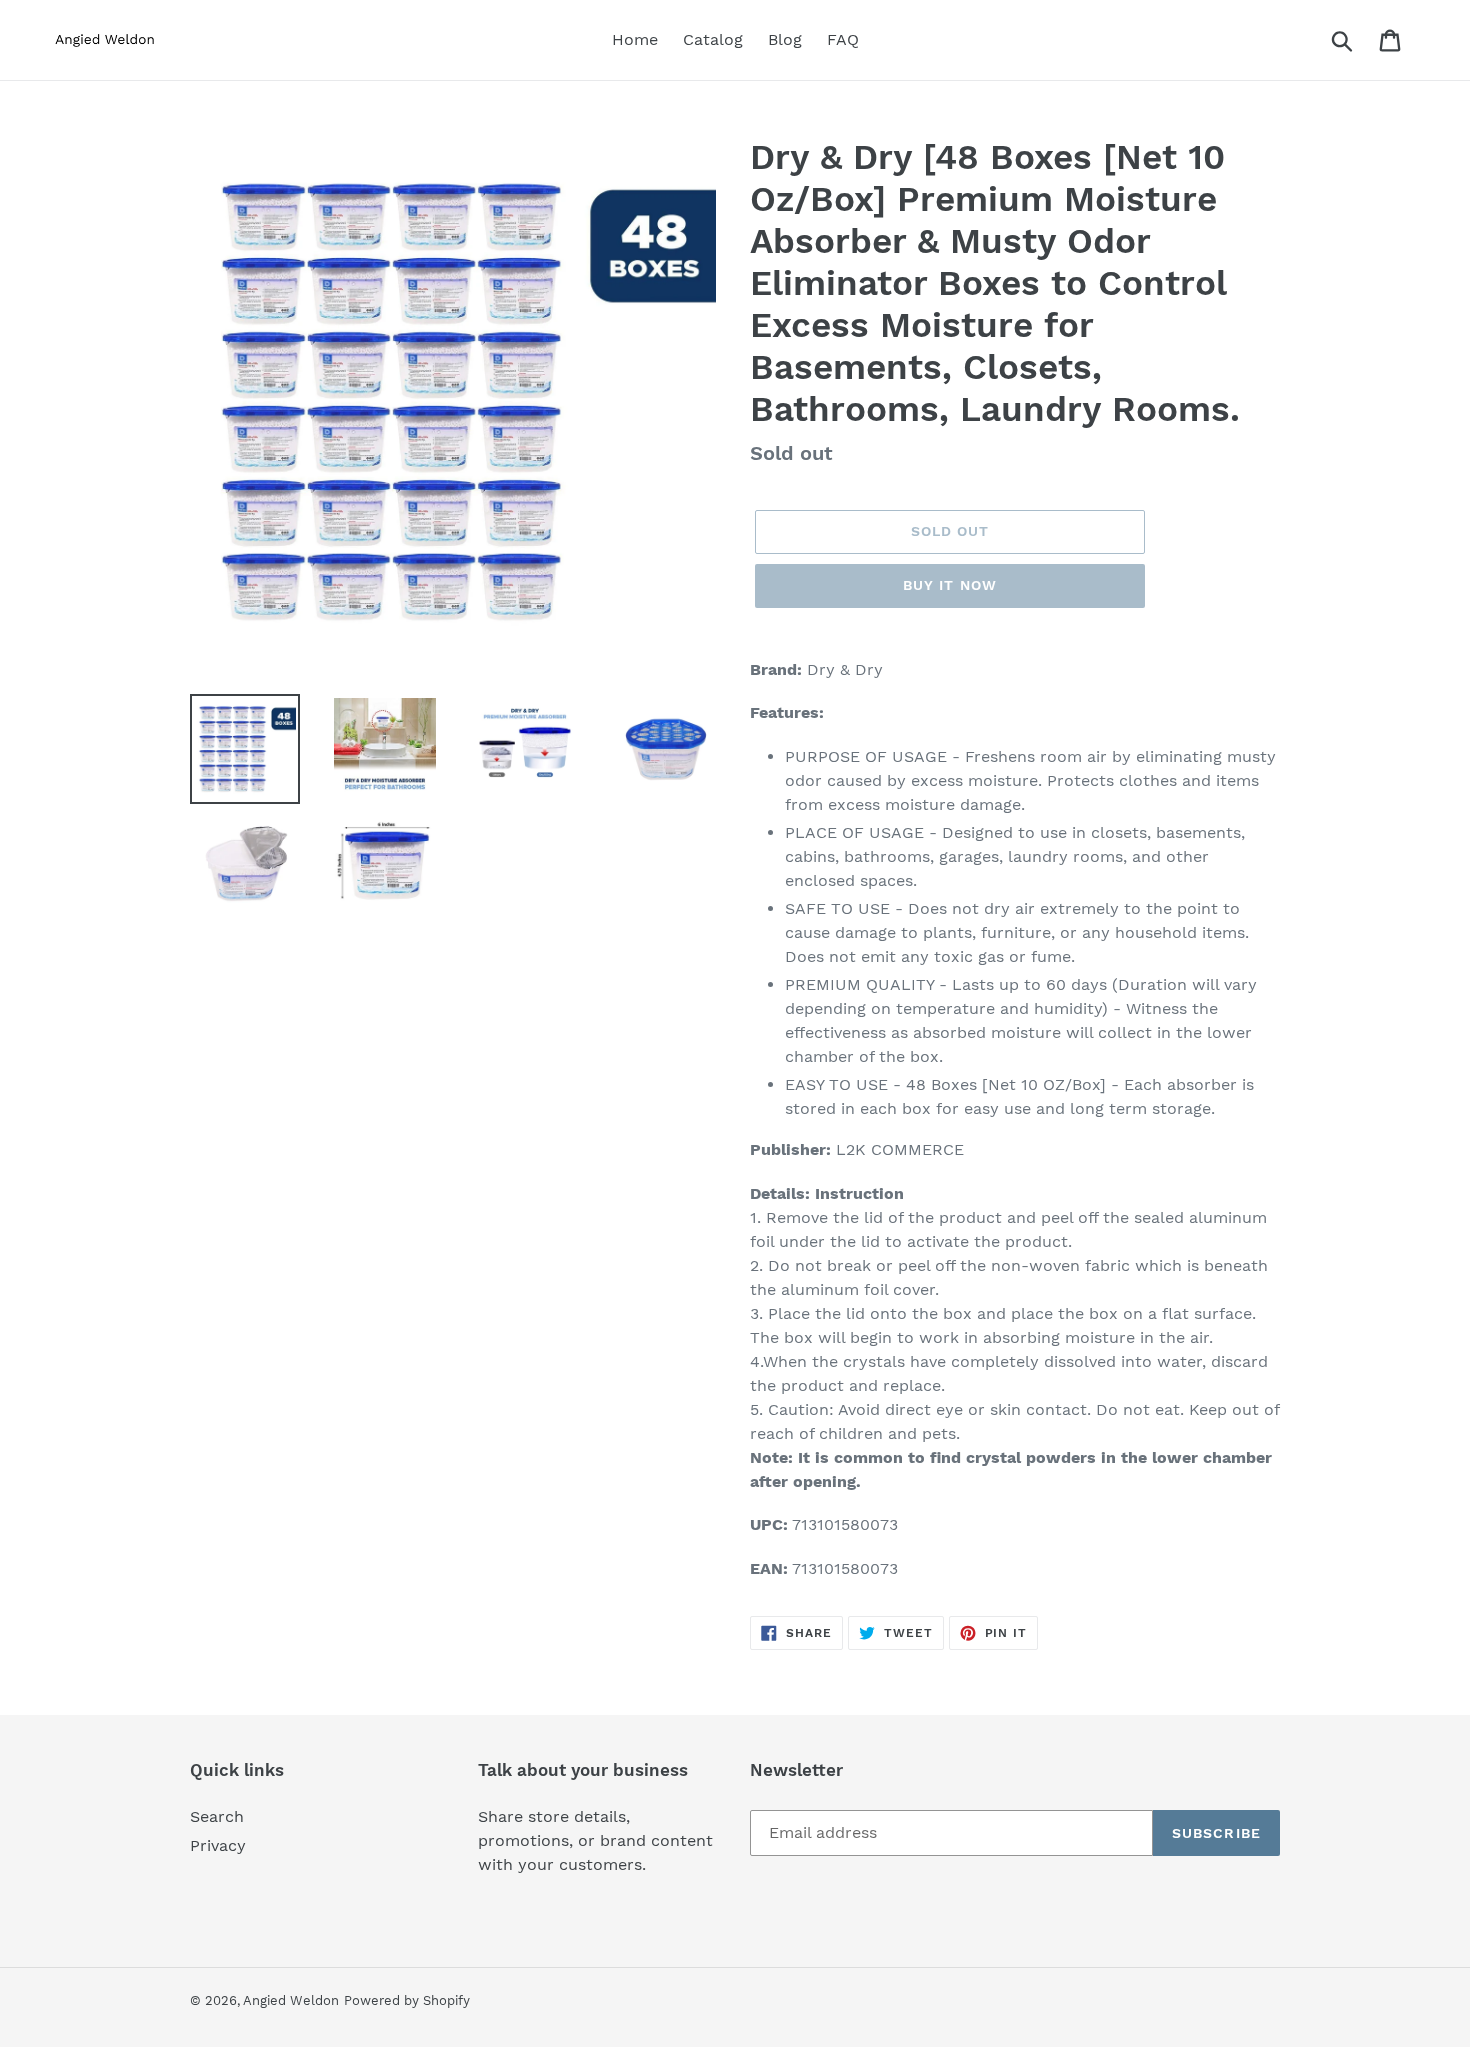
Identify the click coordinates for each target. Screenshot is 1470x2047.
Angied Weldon (291, 2000)
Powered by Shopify (407, 2000)
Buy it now (950, 585)
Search (217, 1816)
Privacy (218, 1845)
